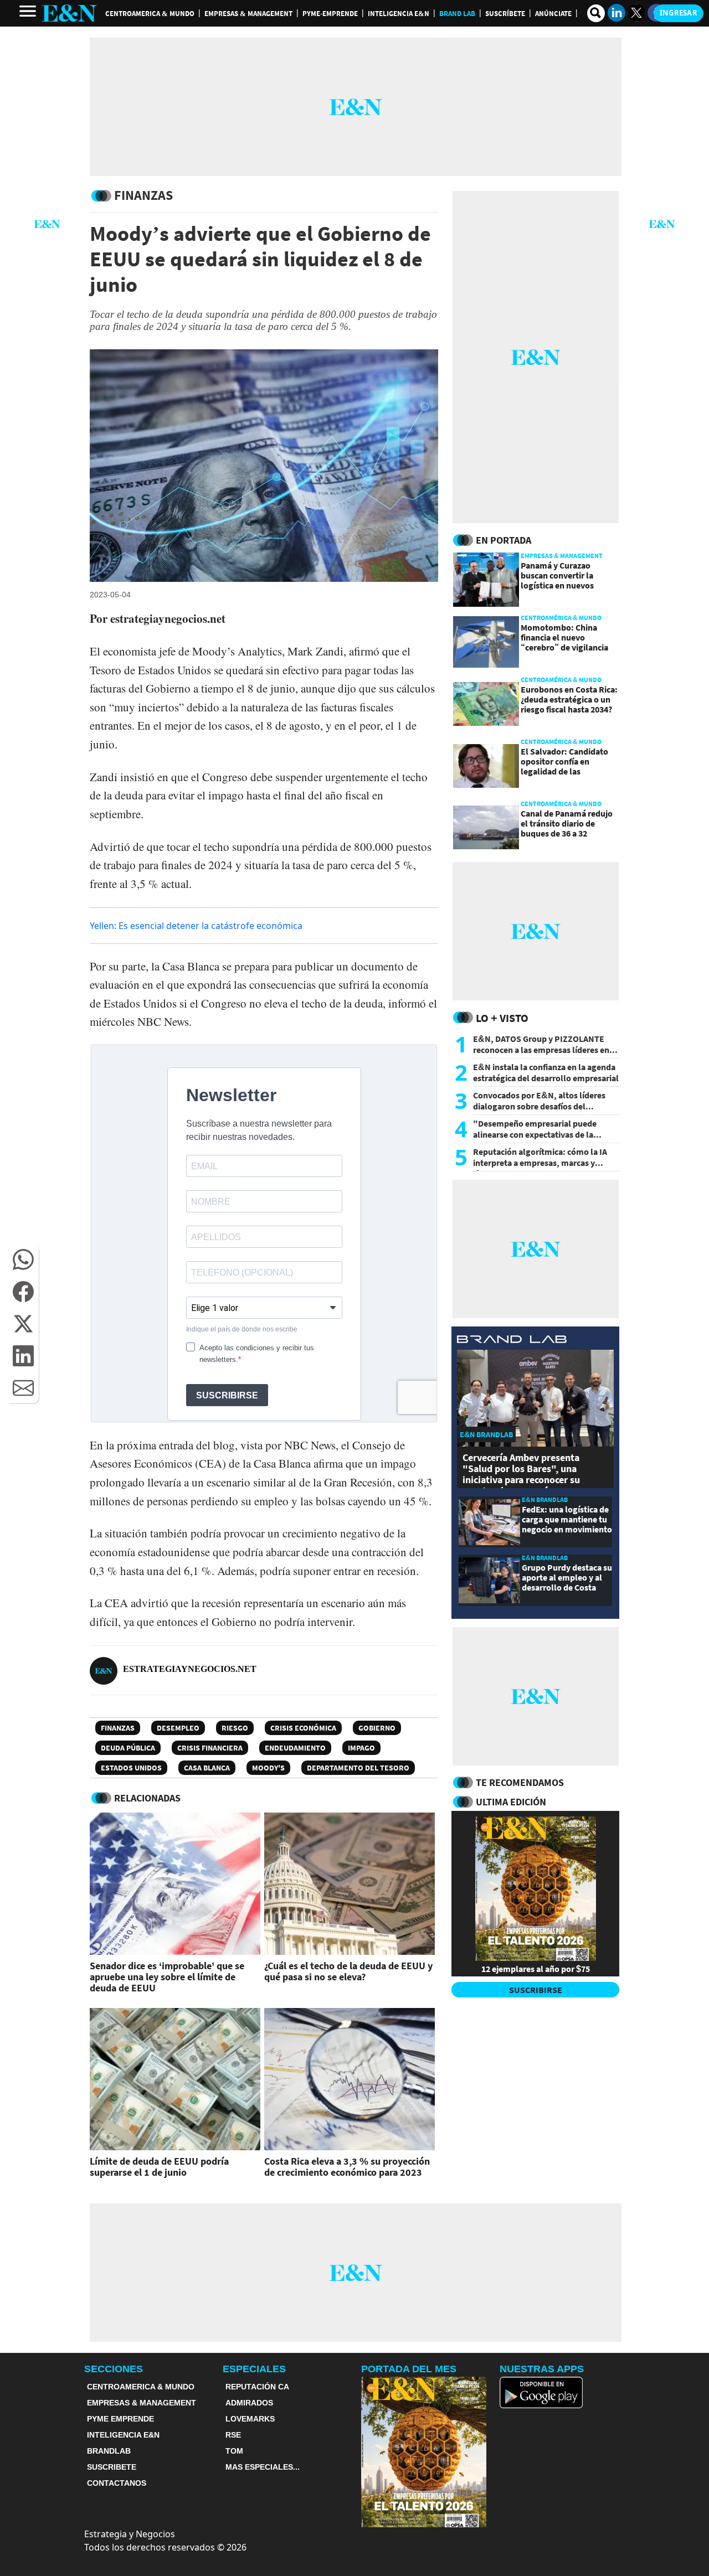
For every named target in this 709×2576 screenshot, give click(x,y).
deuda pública (128, 1748)
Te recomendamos (520, 1782)
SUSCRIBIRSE (536, 1990)
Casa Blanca (207, 1768)
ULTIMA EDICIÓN (511, 1802)
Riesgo (235, 1728)
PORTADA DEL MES (409, 2369)
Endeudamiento (295, 1748)
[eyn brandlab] (512, 1341)
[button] (23, 1259)
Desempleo (178, 1728)
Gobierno (377, 1728)
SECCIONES (114, 2369)
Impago (361, 1748)
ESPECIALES (254, 2369)
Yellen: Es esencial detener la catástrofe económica (196, 926)
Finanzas (118, 1728)
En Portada (504, 540)
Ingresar (679, 13)
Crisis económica (303, 1728)
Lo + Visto (502, 1018)
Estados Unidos (131, 1768)
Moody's (268, 1768)
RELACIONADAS (147, 1798)
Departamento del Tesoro (358, 1768)
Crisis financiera (210, 1748)
